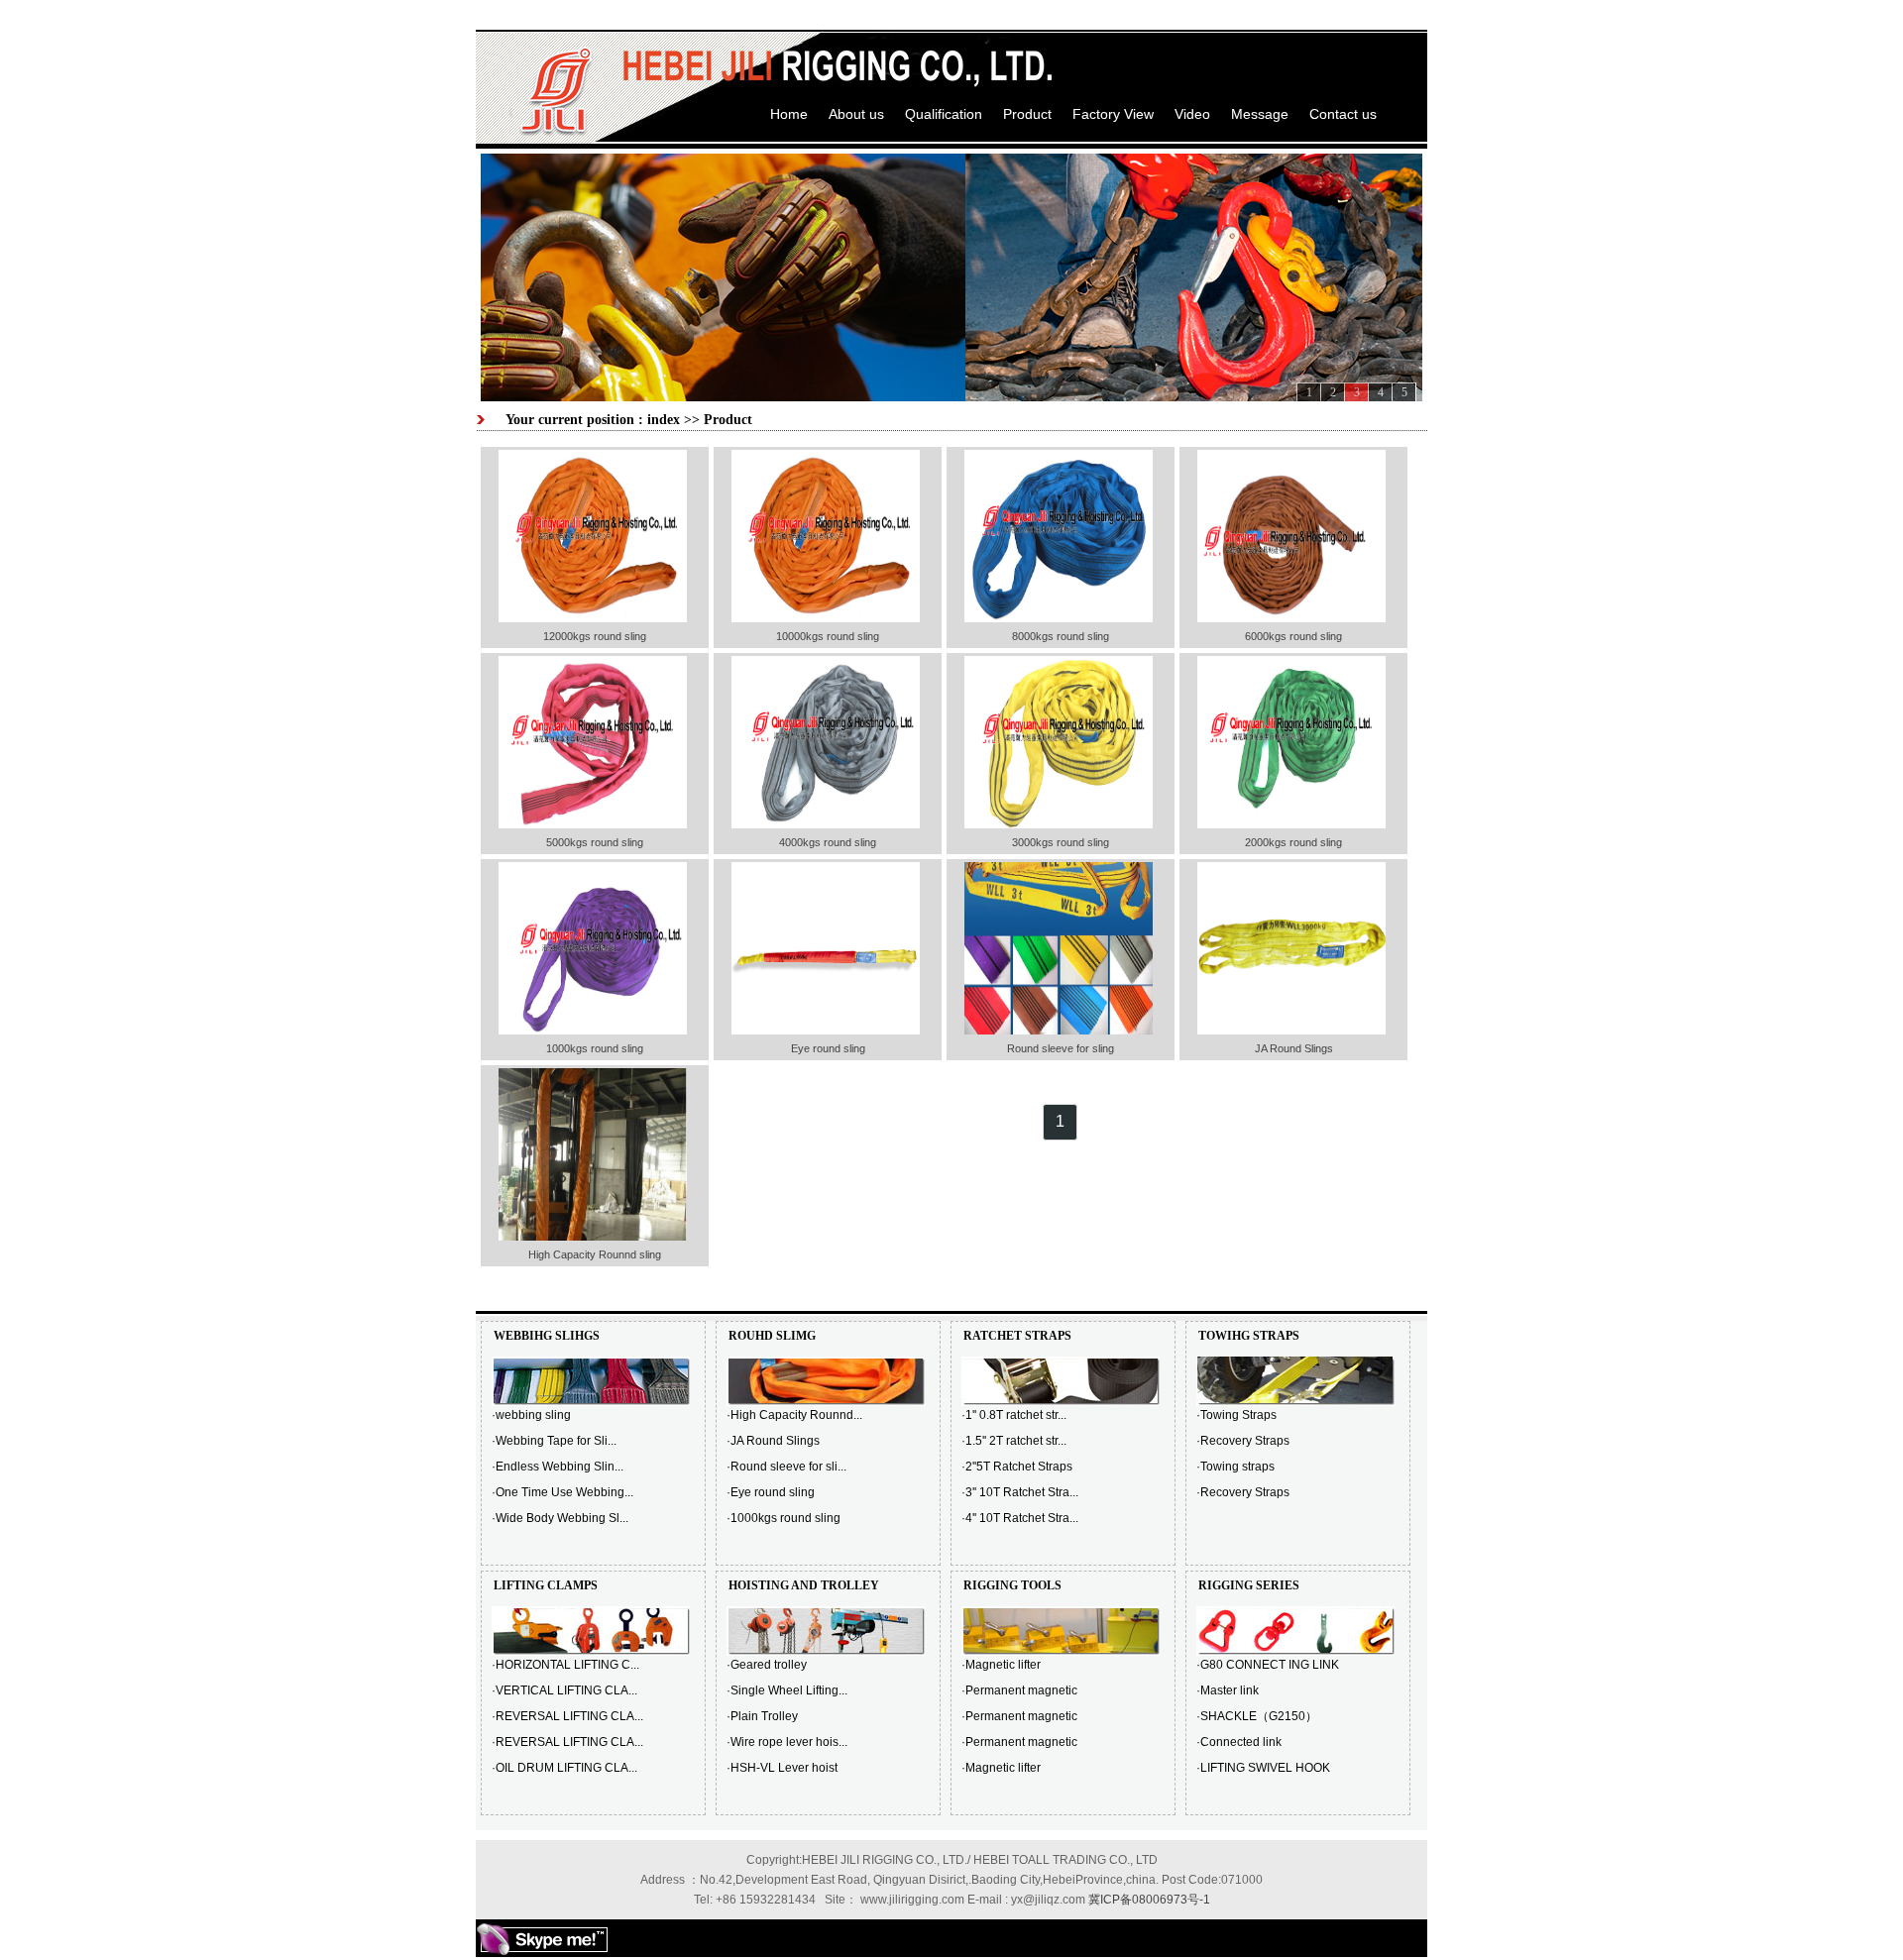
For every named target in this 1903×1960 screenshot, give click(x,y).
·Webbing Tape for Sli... (554, 1441)
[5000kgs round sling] (593, 824)
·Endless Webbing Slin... (558, 1467)
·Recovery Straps (1243, 1441)
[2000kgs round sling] (1291, 824)
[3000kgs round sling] (1059, 824)
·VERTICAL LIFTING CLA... (564, 1690)
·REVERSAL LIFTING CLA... (567, 1716)
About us (856, 114)
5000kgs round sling (595, 842)
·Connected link (1239, 1742)
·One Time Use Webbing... (562, 1492)
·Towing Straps (1236, 1415)
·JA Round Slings (773, 1441)
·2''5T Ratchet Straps (1017, 1467)
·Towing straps (1235, 1467)
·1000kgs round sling (784, 1518)
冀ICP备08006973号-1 (1149, 1900)
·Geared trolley (767, 1665)
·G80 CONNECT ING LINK (1268, 1665)
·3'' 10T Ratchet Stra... (1020, 1492)
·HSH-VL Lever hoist (782, 1768)
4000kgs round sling (828, 842)
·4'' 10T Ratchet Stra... (1020, 1518)
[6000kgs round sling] (1291, 618)
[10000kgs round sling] (826, 618)
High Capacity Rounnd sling (595, 1254)
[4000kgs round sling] (826, 824)
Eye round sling (828, 1048)
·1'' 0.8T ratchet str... (1014, 1415)
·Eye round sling (771, 1492)
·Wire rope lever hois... (787, 1742)
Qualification (944, 114)
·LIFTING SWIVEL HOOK (1263, 1768)
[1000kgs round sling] (593, 1031)
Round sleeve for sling (1061, 1048)
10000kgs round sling (828, 636)
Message (1260, 114)
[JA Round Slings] (1291, 1031)
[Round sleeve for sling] (1059, 1031)
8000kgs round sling (1061, 636)
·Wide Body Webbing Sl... (560, 1518)
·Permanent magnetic (1019, 1690)
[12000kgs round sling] (593, 618)
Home (789, 114)
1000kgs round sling (595, 1048)
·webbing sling (531, 1415)
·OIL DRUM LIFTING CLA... (564, 1768)
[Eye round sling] (826, 1031)
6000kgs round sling (1293, 636)
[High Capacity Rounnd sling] (593, 1237)
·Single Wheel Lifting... (787, 1690)
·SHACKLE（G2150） (1257, 1716)
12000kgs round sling (595, 636)
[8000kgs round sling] (1059, 618)
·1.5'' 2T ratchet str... (1014, 1441)
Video (1192, 114)
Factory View (1113, 114)
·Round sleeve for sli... (786, 1467)
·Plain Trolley (762, 1716)
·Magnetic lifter (1001, 1665)
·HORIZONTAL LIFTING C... (565, 1665)
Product (1027, 114)
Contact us (1343, 114)
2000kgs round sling (1293, 842)
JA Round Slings (1294, 1048)
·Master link (1228, 1690)
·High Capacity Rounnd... (794, 1415)
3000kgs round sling (1061, 842)
